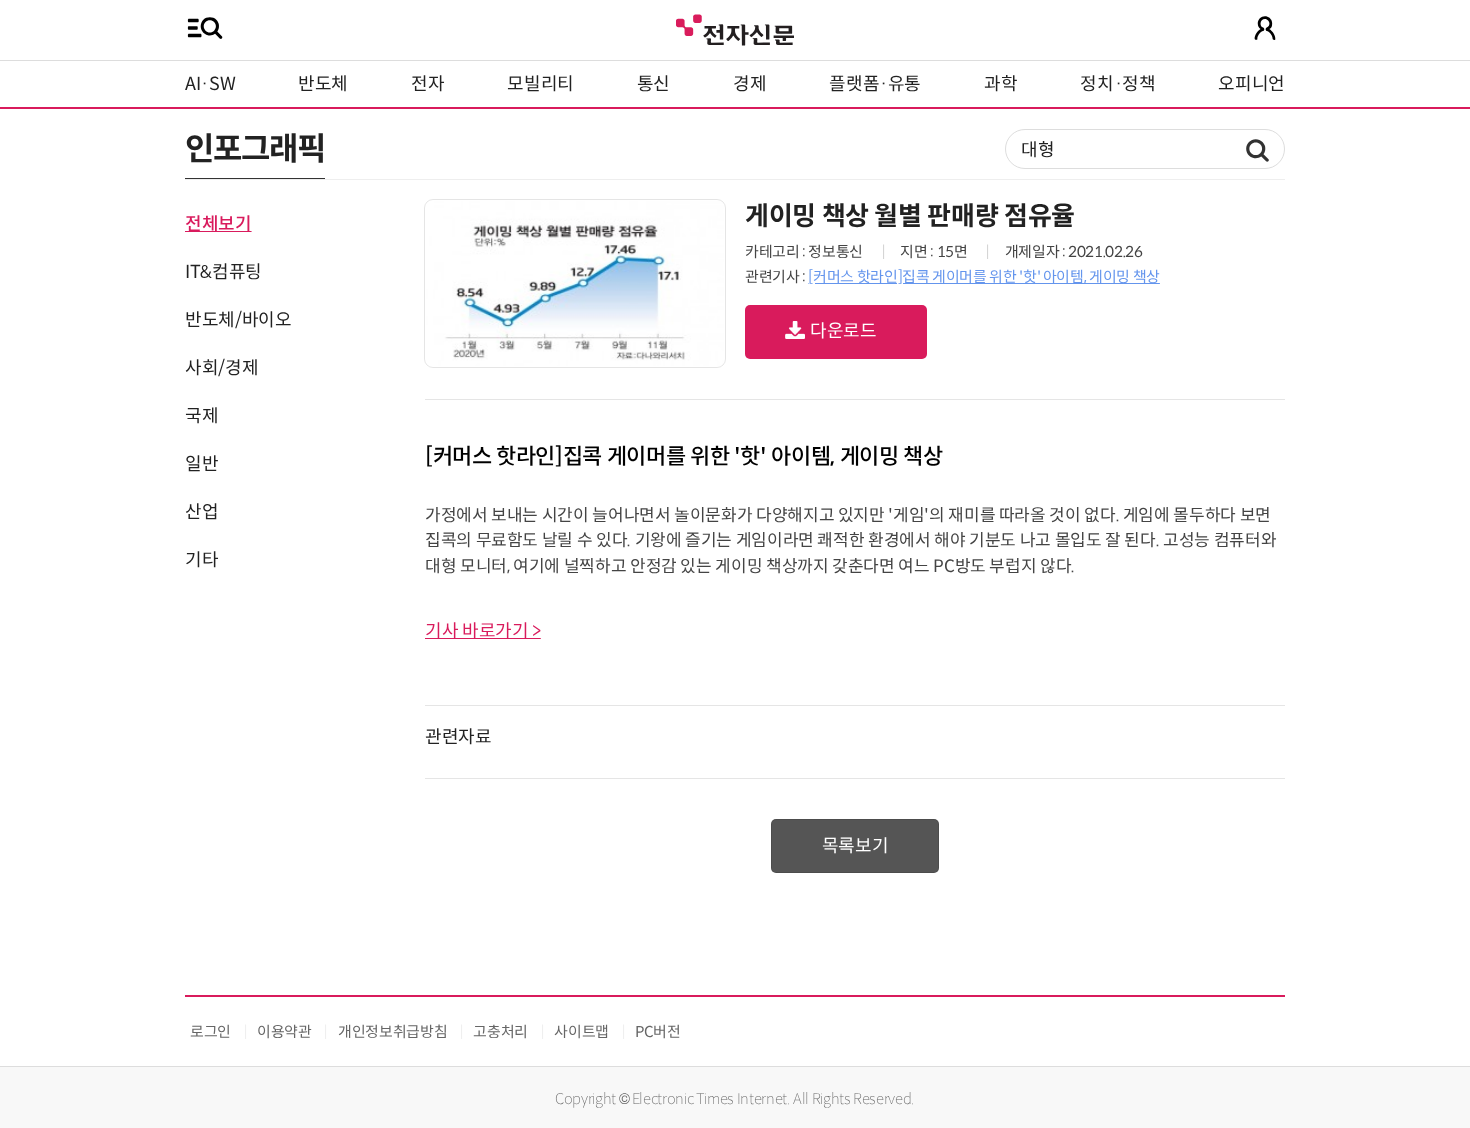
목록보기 (855, 846)
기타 (201, 560)
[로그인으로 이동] (1265, 28)
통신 (653, 84)
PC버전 (658, 1031)
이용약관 (284, 1031)
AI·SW (210, 84)
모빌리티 (540, 84)
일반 (201, 464)
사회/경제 (221, 368)
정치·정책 (1117, 84)
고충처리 (500, 1031)
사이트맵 (581, 1031)
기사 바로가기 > (483, 631)
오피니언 (1251, 84)
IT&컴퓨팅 (223, 272)
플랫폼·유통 (875, 84)
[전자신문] (735, 27)
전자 (427, 84)
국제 (201, 416)
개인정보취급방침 (392, 1031)
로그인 (210, 1031)
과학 (1000, 84)
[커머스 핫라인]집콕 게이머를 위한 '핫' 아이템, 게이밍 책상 (983, 276)
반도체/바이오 (238, 320)
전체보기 (218, 224)
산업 (201, 512)
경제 (749, 84)
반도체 (323, 84)
